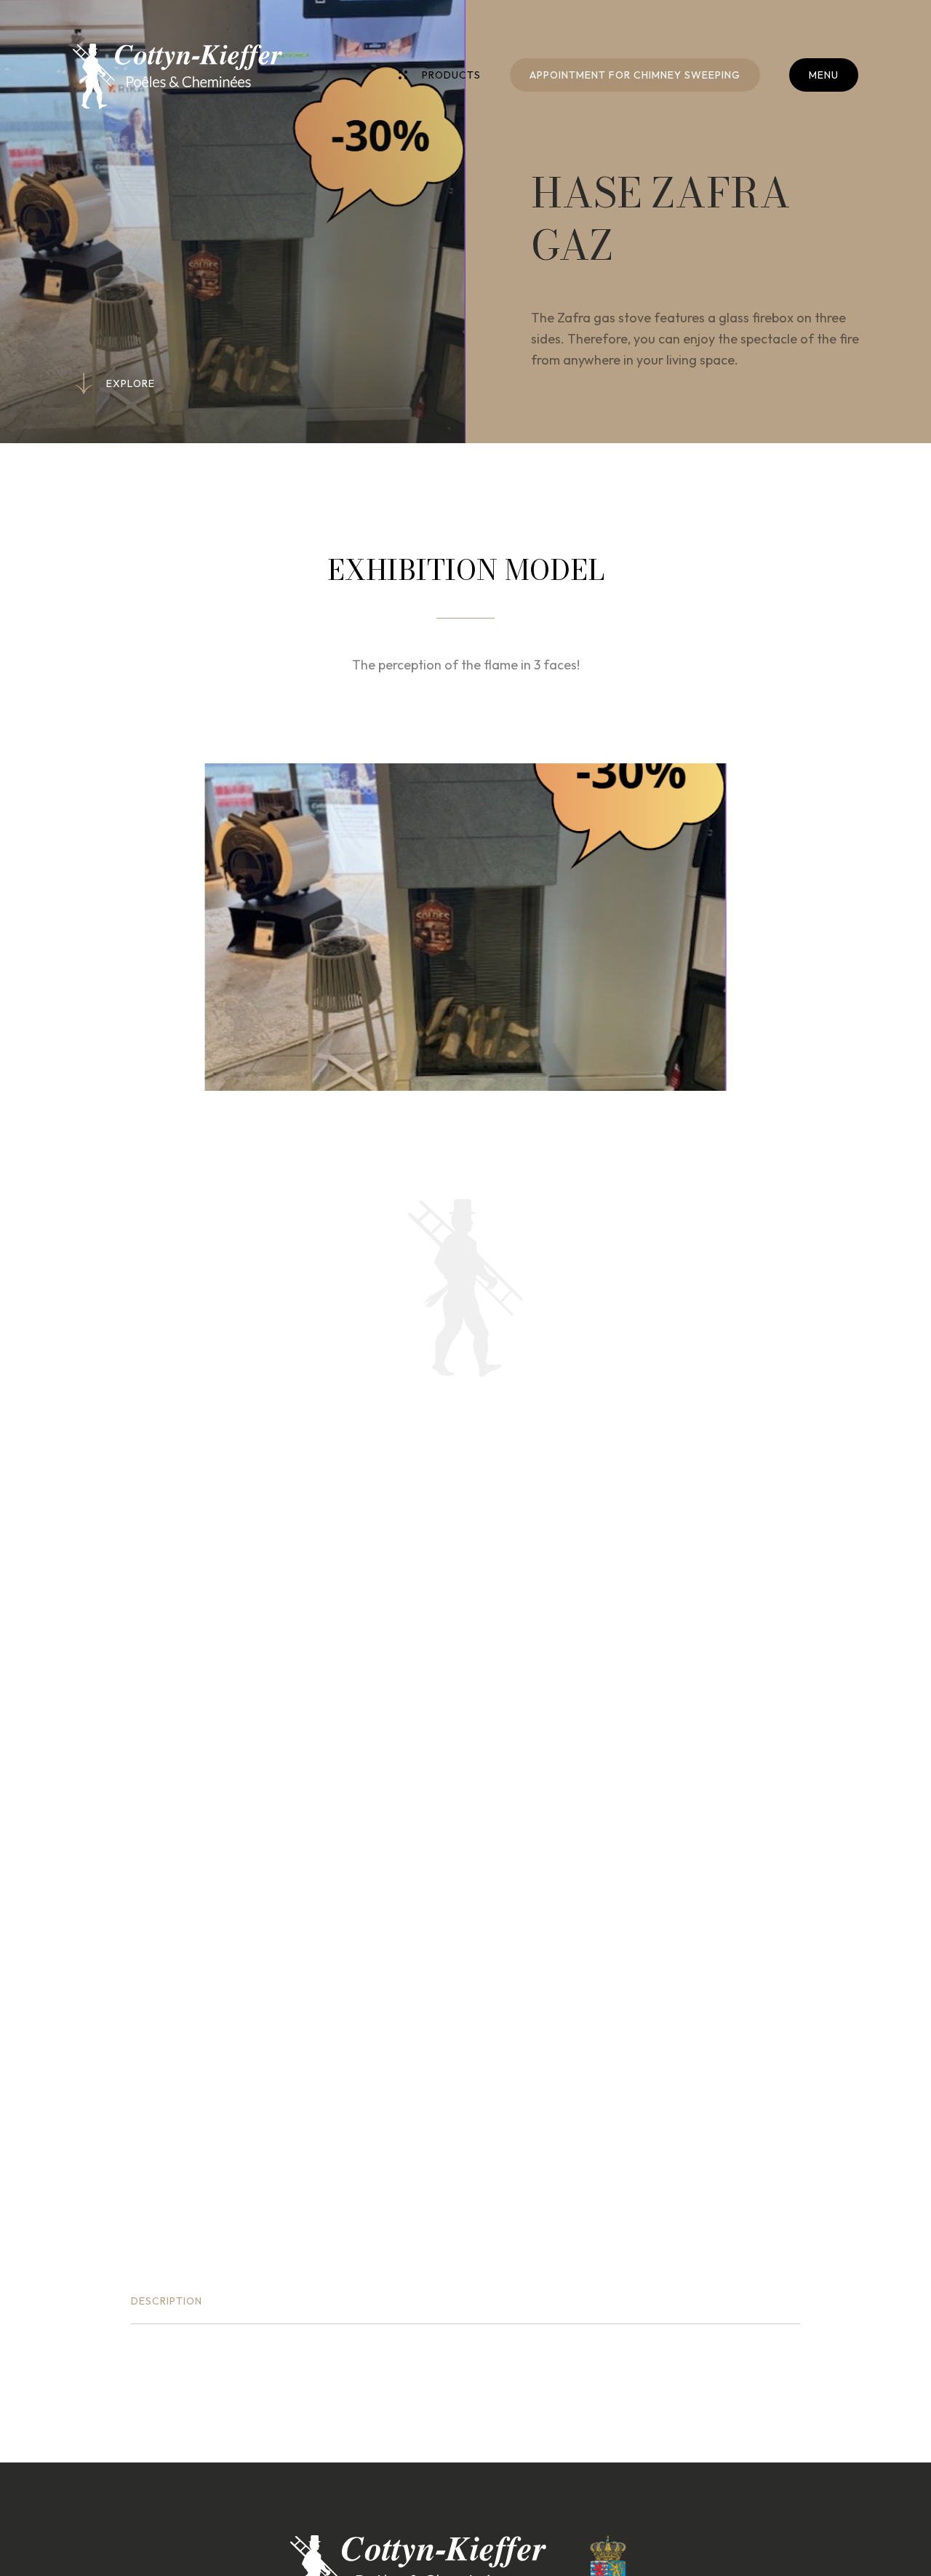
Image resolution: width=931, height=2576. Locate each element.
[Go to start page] (177, 76)
